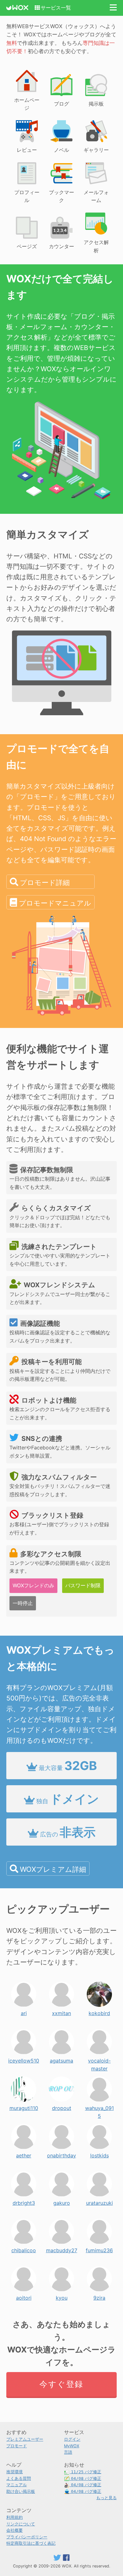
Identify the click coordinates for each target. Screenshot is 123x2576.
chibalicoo (24, 2249)
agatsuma (61, 2059)
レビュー (27, 150)
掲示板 (96, 104)
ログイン (72, 2439)
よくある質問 (19, 2478)
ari (24, 2012)
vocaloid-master (99, 2059)
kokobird (99, 2012)
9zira (99, 2296)
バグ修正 (86, 2472)
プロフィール (27, 196)
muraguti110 (24, 2106)
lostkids (100, 2154)
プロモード (17, 2446)
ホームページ (27, 104)
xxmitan (61, 2012)
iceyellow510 (24, 2059)
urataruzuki (100, 2201)
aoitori (24, 2296)
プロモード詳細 (45, 882)
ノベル (61, 150)
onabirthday (61, 2154)
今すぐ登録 (61, 2384)
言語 (68, 2452)
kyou (62, 2296)
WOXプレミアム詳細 (53, 1869)
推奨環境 (15, 2472)
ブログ (61, 104)
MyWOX (72, 2446)
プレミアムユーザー (25, 2439)
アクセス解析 (96, 246)
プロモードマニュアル (55, 903)
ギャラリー (96, 150)
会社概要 (15, 2530)
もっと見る (106, 2498)
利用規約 (15, 2517)
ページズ (27, 246)
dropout (62, 2106)
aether (24, 2154)
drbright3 (24, 2201)
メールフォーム (96, 196)
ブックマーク (61, 196)
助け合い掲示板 (21, 2491)
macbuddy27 (62, 2249)
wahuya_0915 (100, 2106)
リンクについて (21, 2524)
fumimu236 (99, 2249)
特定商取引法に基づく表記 (31, 2543)
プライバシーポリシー (27, 2537)
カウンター (61, 246)
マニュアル (17, 2485)
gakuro (62, 2201)
